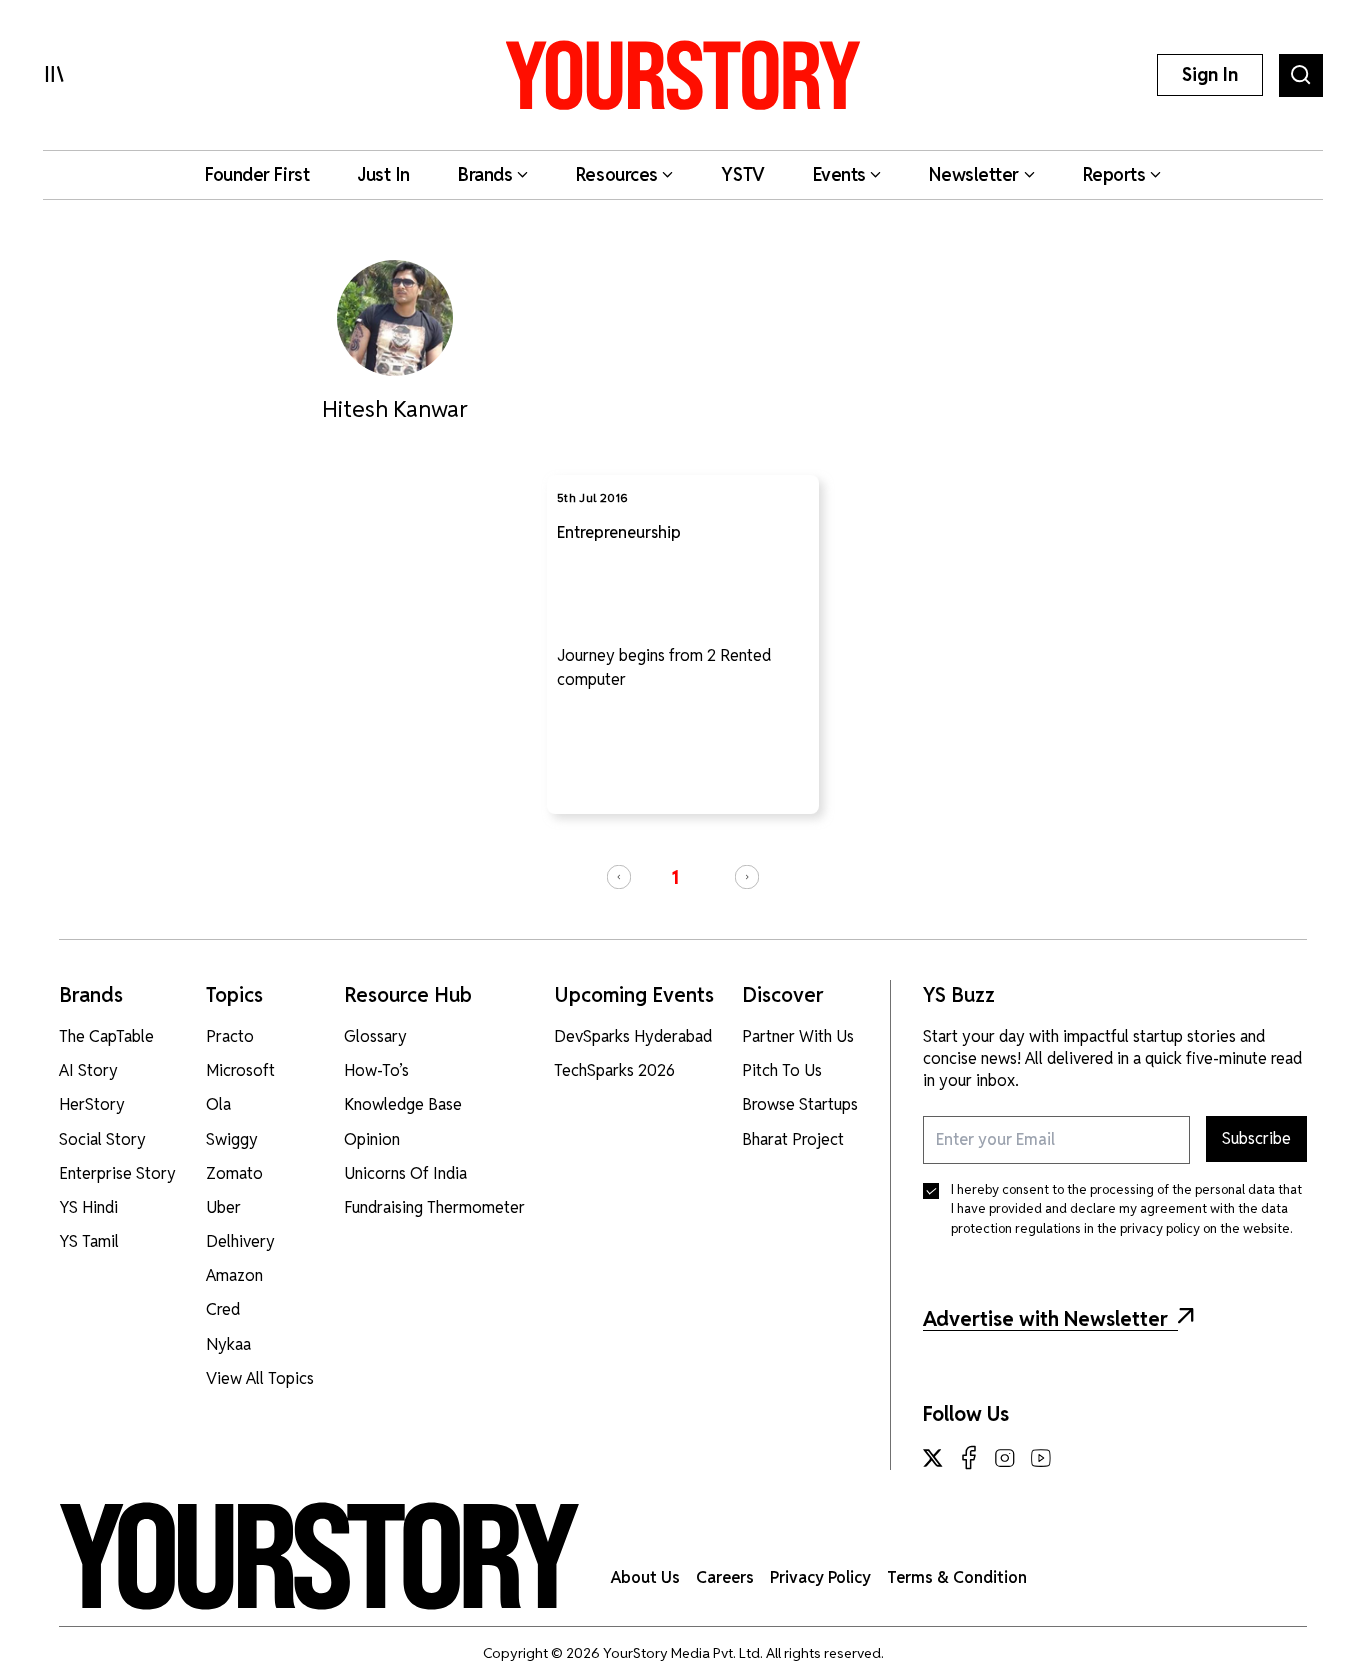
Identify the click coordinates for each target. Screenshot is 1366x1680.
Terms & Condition (957, 1577)
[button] (619, 877)
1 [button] (675, 877)
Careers (725, 1577)
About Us (645, 1577)
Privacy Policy (820, 1577)
